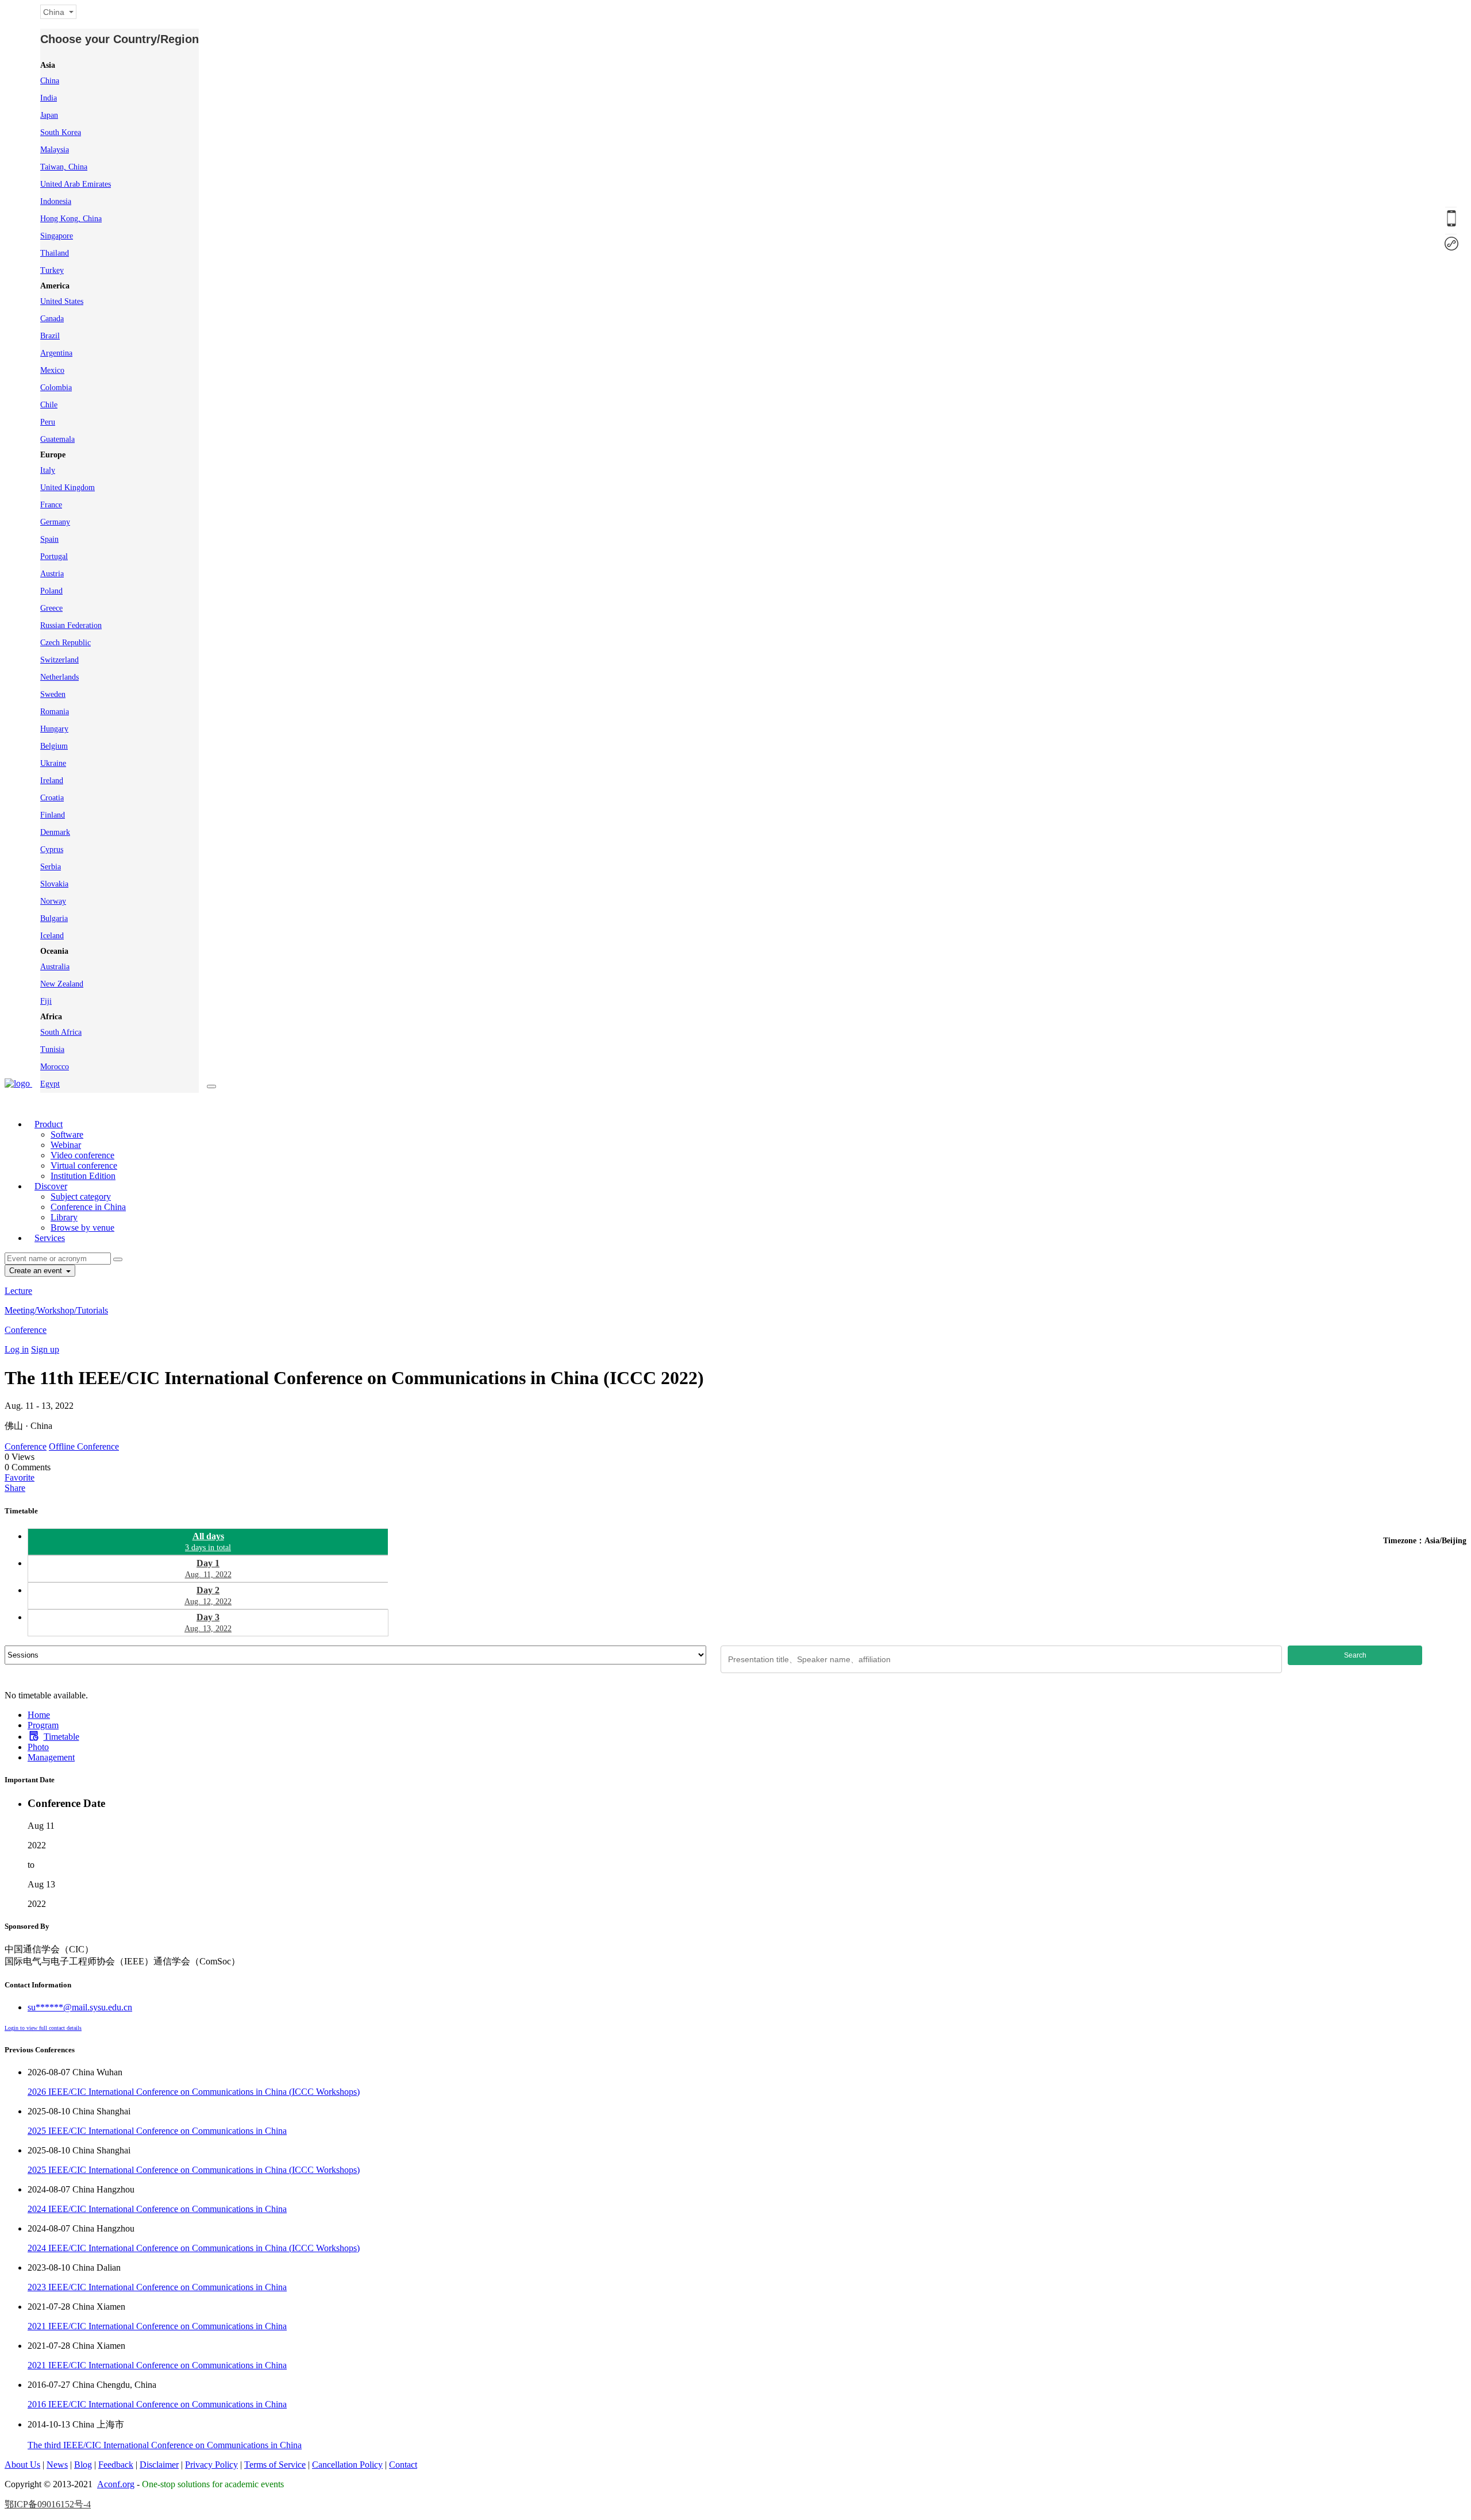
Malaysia (55, 150)
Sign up (45, 1349)
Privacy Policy (211, 2465)
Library (64, 1217)
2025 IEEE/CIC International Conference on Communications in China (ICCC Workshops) (194, 2170)
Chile (49, 405)
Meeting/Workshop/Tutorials (56, 1310)
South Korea (61, 132)
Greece (51, 608)
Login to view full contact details (43, 2028)
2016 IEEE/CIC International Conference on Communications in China (157, 2404)
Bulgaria (54, 918)
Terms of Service (275, 2465)
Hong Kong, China (71, 219)
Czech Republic (66, 643)
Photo (38, 1747)
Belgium (54, 746)
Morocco (55, 1067)
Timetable (61, 1737)
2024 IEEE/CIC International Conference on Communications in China (157, 2209)
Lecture (18, 1291)
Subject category (81, 1197)
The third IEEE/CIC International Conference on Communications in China (165, 2445)
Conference (26, 1330)
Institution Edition (83, 1176)
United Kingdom (68, 488)
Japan (49, 115)
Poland (51, 591)
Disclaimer (159, 2465)
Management (51, 1757)
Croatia (52, 798)
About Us (22, 2465)
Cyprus (52, 849)
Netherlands (59, 677)
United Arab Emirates (76, 184)
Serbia (51, 867)
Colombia (56, 388)
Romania (55, 712)
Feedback (116, 2465)
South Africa (61, 1032)
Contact (403, 2465)
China (50, 81)
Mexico (52, 370)
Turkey (52, 270)
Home (39, 1715)
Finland (53, 815)
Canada (52, 319)
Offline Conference (84, 1446)
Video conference (82, 1155)
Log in (17, 1349)
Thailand (55, 253)
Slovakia (54, 884)
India (49, 98)
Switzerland (59, 660)
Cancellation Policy (347, 2465)
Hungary (54, 729)
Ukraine (53, 763)
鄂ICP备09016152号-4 (48, 2504)
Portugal (54, 556)
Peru (48, 422)
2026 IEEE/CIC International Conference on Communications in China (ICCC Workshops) (194, 2092)
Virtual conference (84, 1165)
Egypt (50, 1084)
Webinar (66, 1145)
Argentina (56, 353)
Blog (83, 2465)
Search (1355, 1655)
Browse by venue (82, 1228)
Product (49, 1124)
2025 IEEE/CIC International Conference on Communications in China (157, 2131)
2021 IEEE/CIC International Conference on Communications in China (157, 2326)
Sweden (53, 694)
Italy (48, 470)
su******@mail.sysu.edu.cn (80, 2007)
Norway (53, 901)
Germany (55, 522)
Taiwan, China (64, 167)
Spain (49, 539)
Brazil (50, 336)
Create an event (37, 1271)
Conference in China (88, 1207)
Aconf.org (116, 2484)
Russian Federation (71, 625)
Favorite (20, 1477)
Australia (55, 967)
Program (43, 1725)
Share (15, 1488)
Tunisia (52, 1049)
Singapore (57, 236)
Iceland (52, 936)
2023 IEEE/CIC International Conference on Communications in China (157, 2287)
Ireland (52, 781)
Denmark (55, 832)
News (57, 2465)
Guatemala (57, 439)
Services (50, 1238)
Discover (51, 1186)
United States (62, 301)
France (51, 505)
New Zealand (62, 984)
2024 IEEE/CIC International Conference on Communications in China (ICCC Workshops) (194, 2248)
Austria (52, 574)
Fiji (46, 1001)
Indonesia (56, 201)
